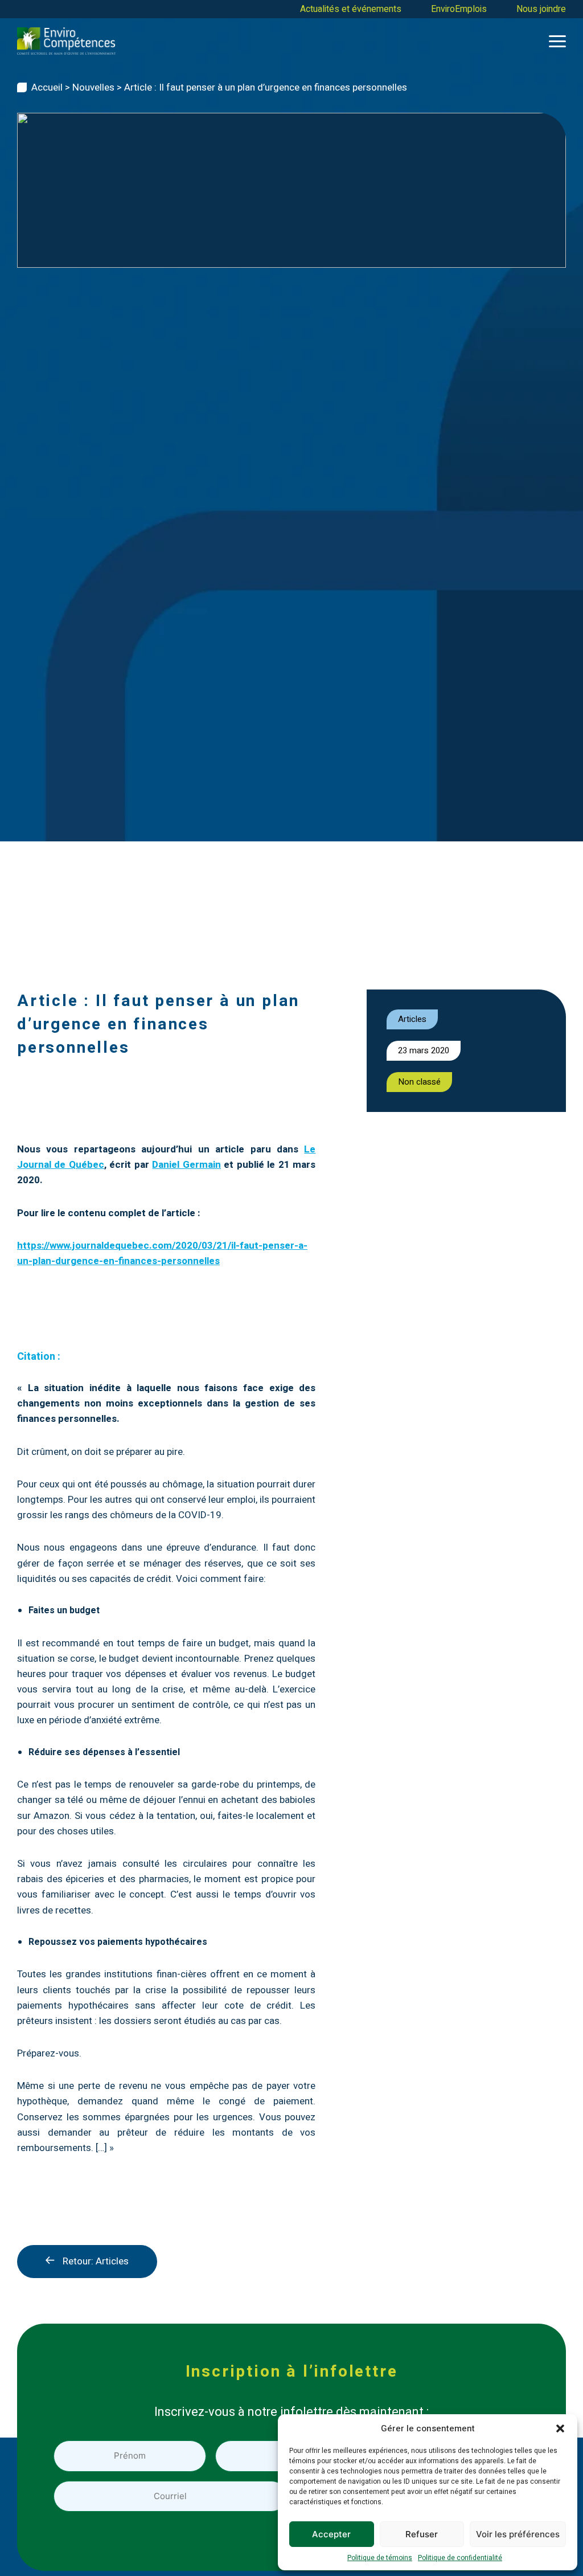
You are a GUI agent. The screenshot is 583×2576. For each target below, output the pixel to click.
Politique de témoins (380, 2558)
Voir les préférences (518, 2534)
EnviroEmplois (459, 9)
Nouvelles (93, 87)
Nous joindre (541, 9)
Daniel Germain (186, 1165)
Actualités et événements (351, 9)
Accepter (331, 2534)
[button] (560, 2428)
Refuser (422, 2534)
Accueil (47, 87)
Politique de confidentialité (460, 2558)
